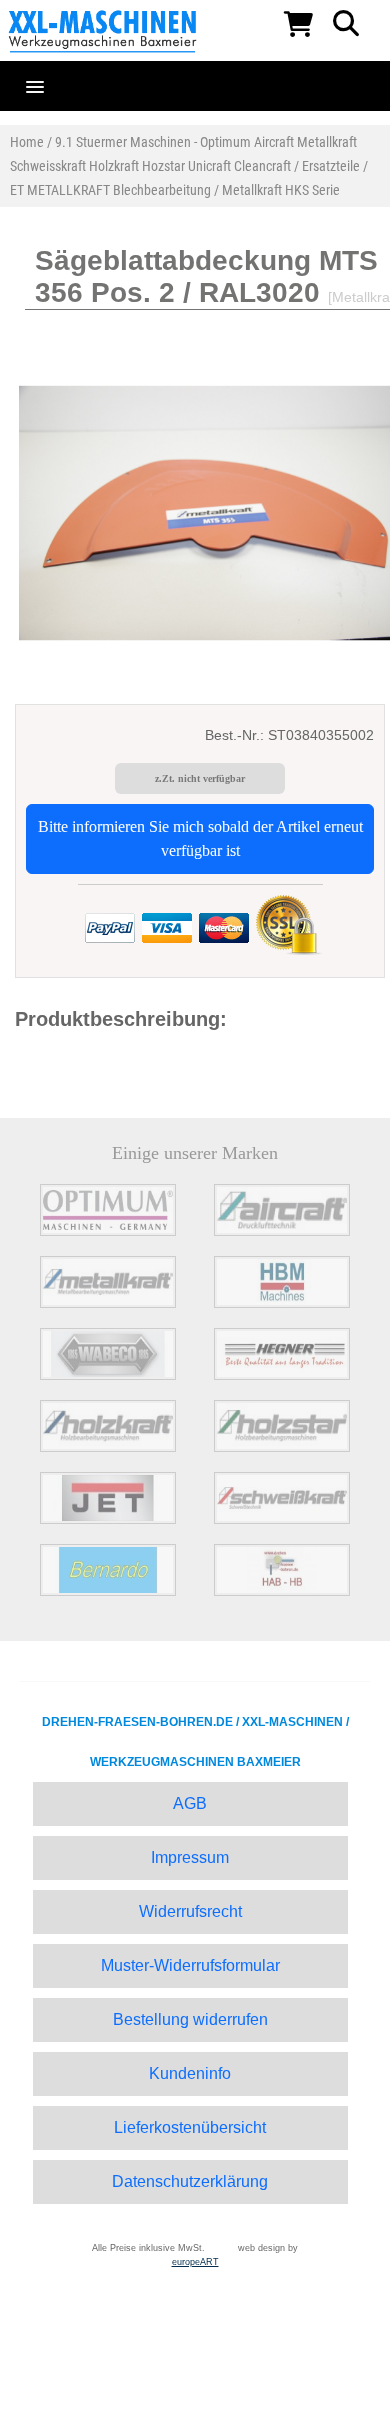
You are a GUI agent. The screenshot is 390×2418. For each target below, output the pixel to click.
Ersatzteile (331, 166)
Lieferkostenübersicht (190, 2127)
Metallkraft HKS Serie (281, 190)
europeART (195, 2262)
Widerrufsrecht (190, 1911)
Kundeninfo (190, 2073)
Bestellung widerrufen (190, 2019)
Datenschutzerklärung (190, 2181)
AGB (190, 1803)
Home (27, 142)
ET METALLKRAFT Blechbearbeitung (110, 190)
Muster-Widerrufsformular (190, 1965)
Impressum (190, 1857)
